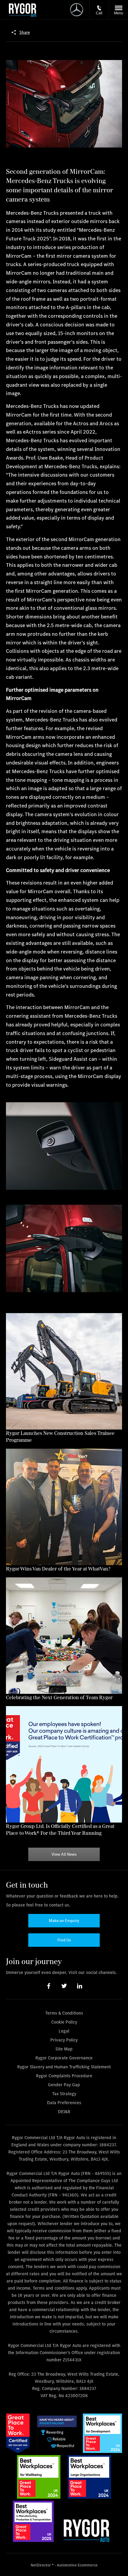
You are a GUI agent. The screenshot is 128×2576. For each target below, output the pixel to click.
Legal (64, 2031)
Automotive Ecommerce (77, 2565)
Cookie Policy (64, 2022)
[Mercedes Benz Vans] (22, 10)
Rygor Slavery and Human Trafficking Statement (64, 2067)
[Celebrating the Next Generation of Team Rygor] (64, 1636)
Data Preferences (64, 2103)
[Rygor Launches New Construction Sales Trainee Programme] (64, 1371)
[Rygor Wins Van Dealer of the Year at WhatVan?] (64, 1507)
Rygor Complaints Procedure (64, 2076)
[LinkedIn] (80, 1986)
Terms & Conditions (64, 2013)
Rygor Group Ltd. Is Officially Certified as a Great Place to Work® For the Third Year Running (60, 1829)
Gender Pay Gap (64, 2085)
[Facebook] (49, 1986)
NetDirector (41, 2565)
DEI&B (64, 2111)
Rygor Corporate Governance (64, 2058)
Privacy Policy (64, 2040)
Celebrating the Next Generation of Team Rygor (59, 1697)
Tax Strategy (64, 2094)
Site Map (64, 2049)
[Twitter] (64, 1986)
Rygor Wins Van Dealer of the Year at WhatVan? (58, 1569)
